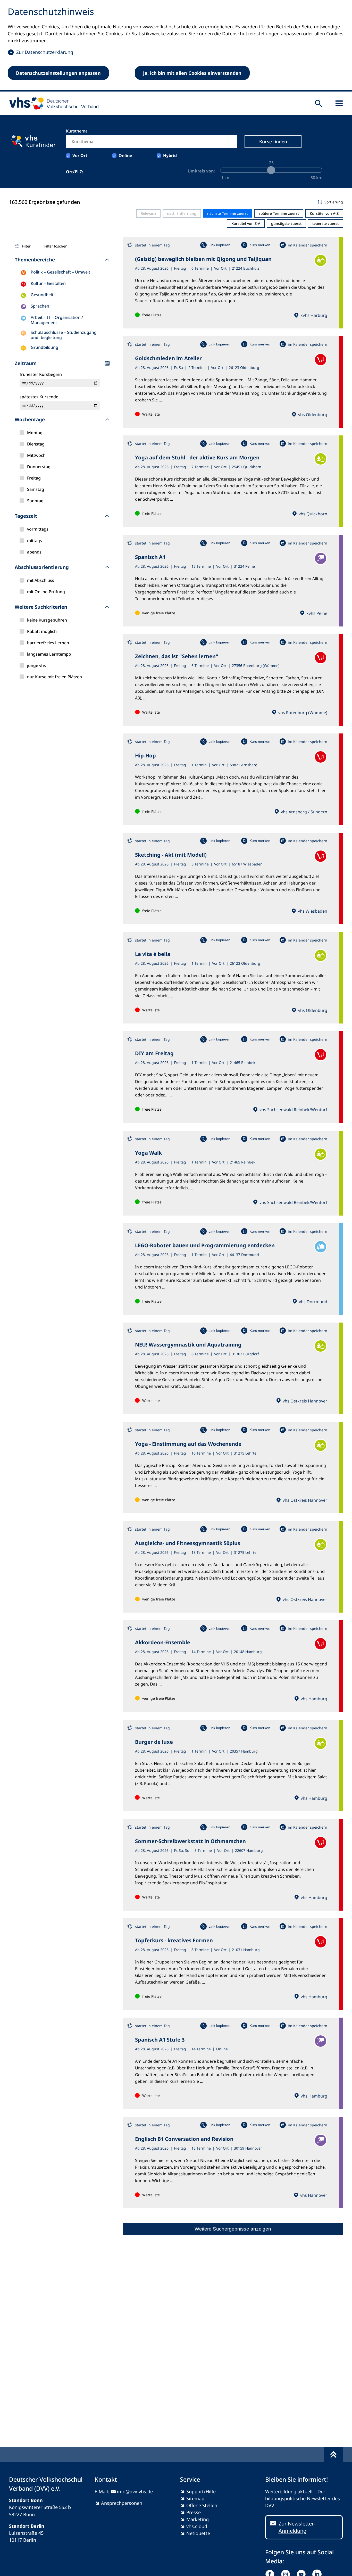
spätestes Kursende (39, 397)
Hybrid (170, 155)
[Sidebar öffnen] (339, 103)
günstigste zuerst (286, 223)
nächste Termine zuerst (228, 213)
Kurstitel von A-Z (324, 213)
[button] (233, 202)
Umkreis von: (201, 171)
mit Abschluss (41, 580)
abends (34, 552)
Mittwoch (36, 455)
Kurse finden (273, 142)
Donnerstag (39, 467)
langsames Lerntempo (49, 654)
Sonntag (35, 501)
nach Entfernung (182, 213)
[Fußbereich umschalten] (333, 2455)
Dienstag (36, 444)
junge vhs (36, 665)
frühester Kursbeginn (41, 374)
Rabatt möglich (42, 631)
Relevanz (148, 213)
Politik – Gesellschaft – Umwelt (60, 272)
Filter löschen (56, 246)
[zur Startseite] (52, 103)
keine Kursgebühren (47, 620)
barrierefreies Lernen (48, 643)
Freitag (34, 478)
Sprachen (40, 306)
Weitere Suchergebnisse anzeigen (233, 2229)
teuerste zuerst (325, 223)
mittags (35, 541)
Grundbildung (44, 347)
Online (125, 155)
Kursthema (77, 131)
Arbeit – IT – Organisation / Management (57, 320)
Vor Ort (80, 155)
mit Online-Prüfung (46, 592)
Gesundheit (42, 295)
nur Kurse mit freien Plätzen (55, 677)
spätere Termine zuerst (279, 213)
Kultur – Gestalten (48, 283)
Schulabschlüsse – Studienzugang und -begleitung (64, 335)
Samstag (36, 489)
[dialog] (176, 46)
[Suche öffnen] (319, 103)
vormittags (38, 529)
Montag (35, 433)
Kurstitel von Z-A (246, 223)
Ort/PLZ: (75, 172)
